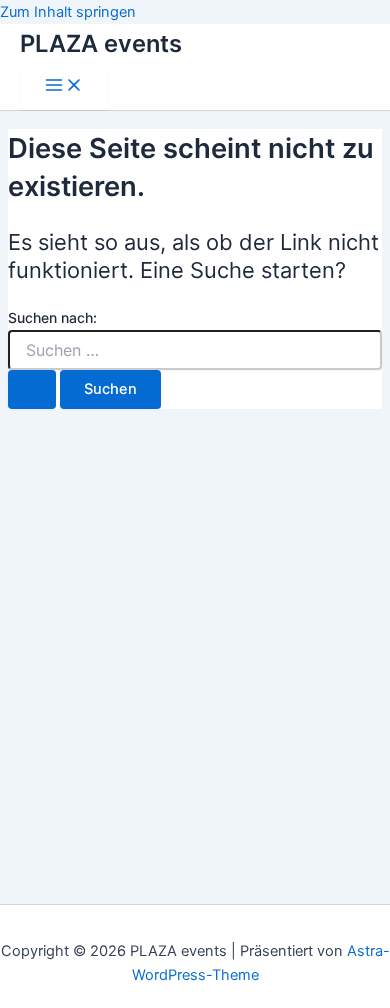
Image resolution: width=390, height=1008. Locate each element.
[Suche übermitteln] (32, 389)
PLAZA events (101, 43)
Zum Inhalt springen (68, 12)
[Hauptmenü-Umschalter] (64, 86)
